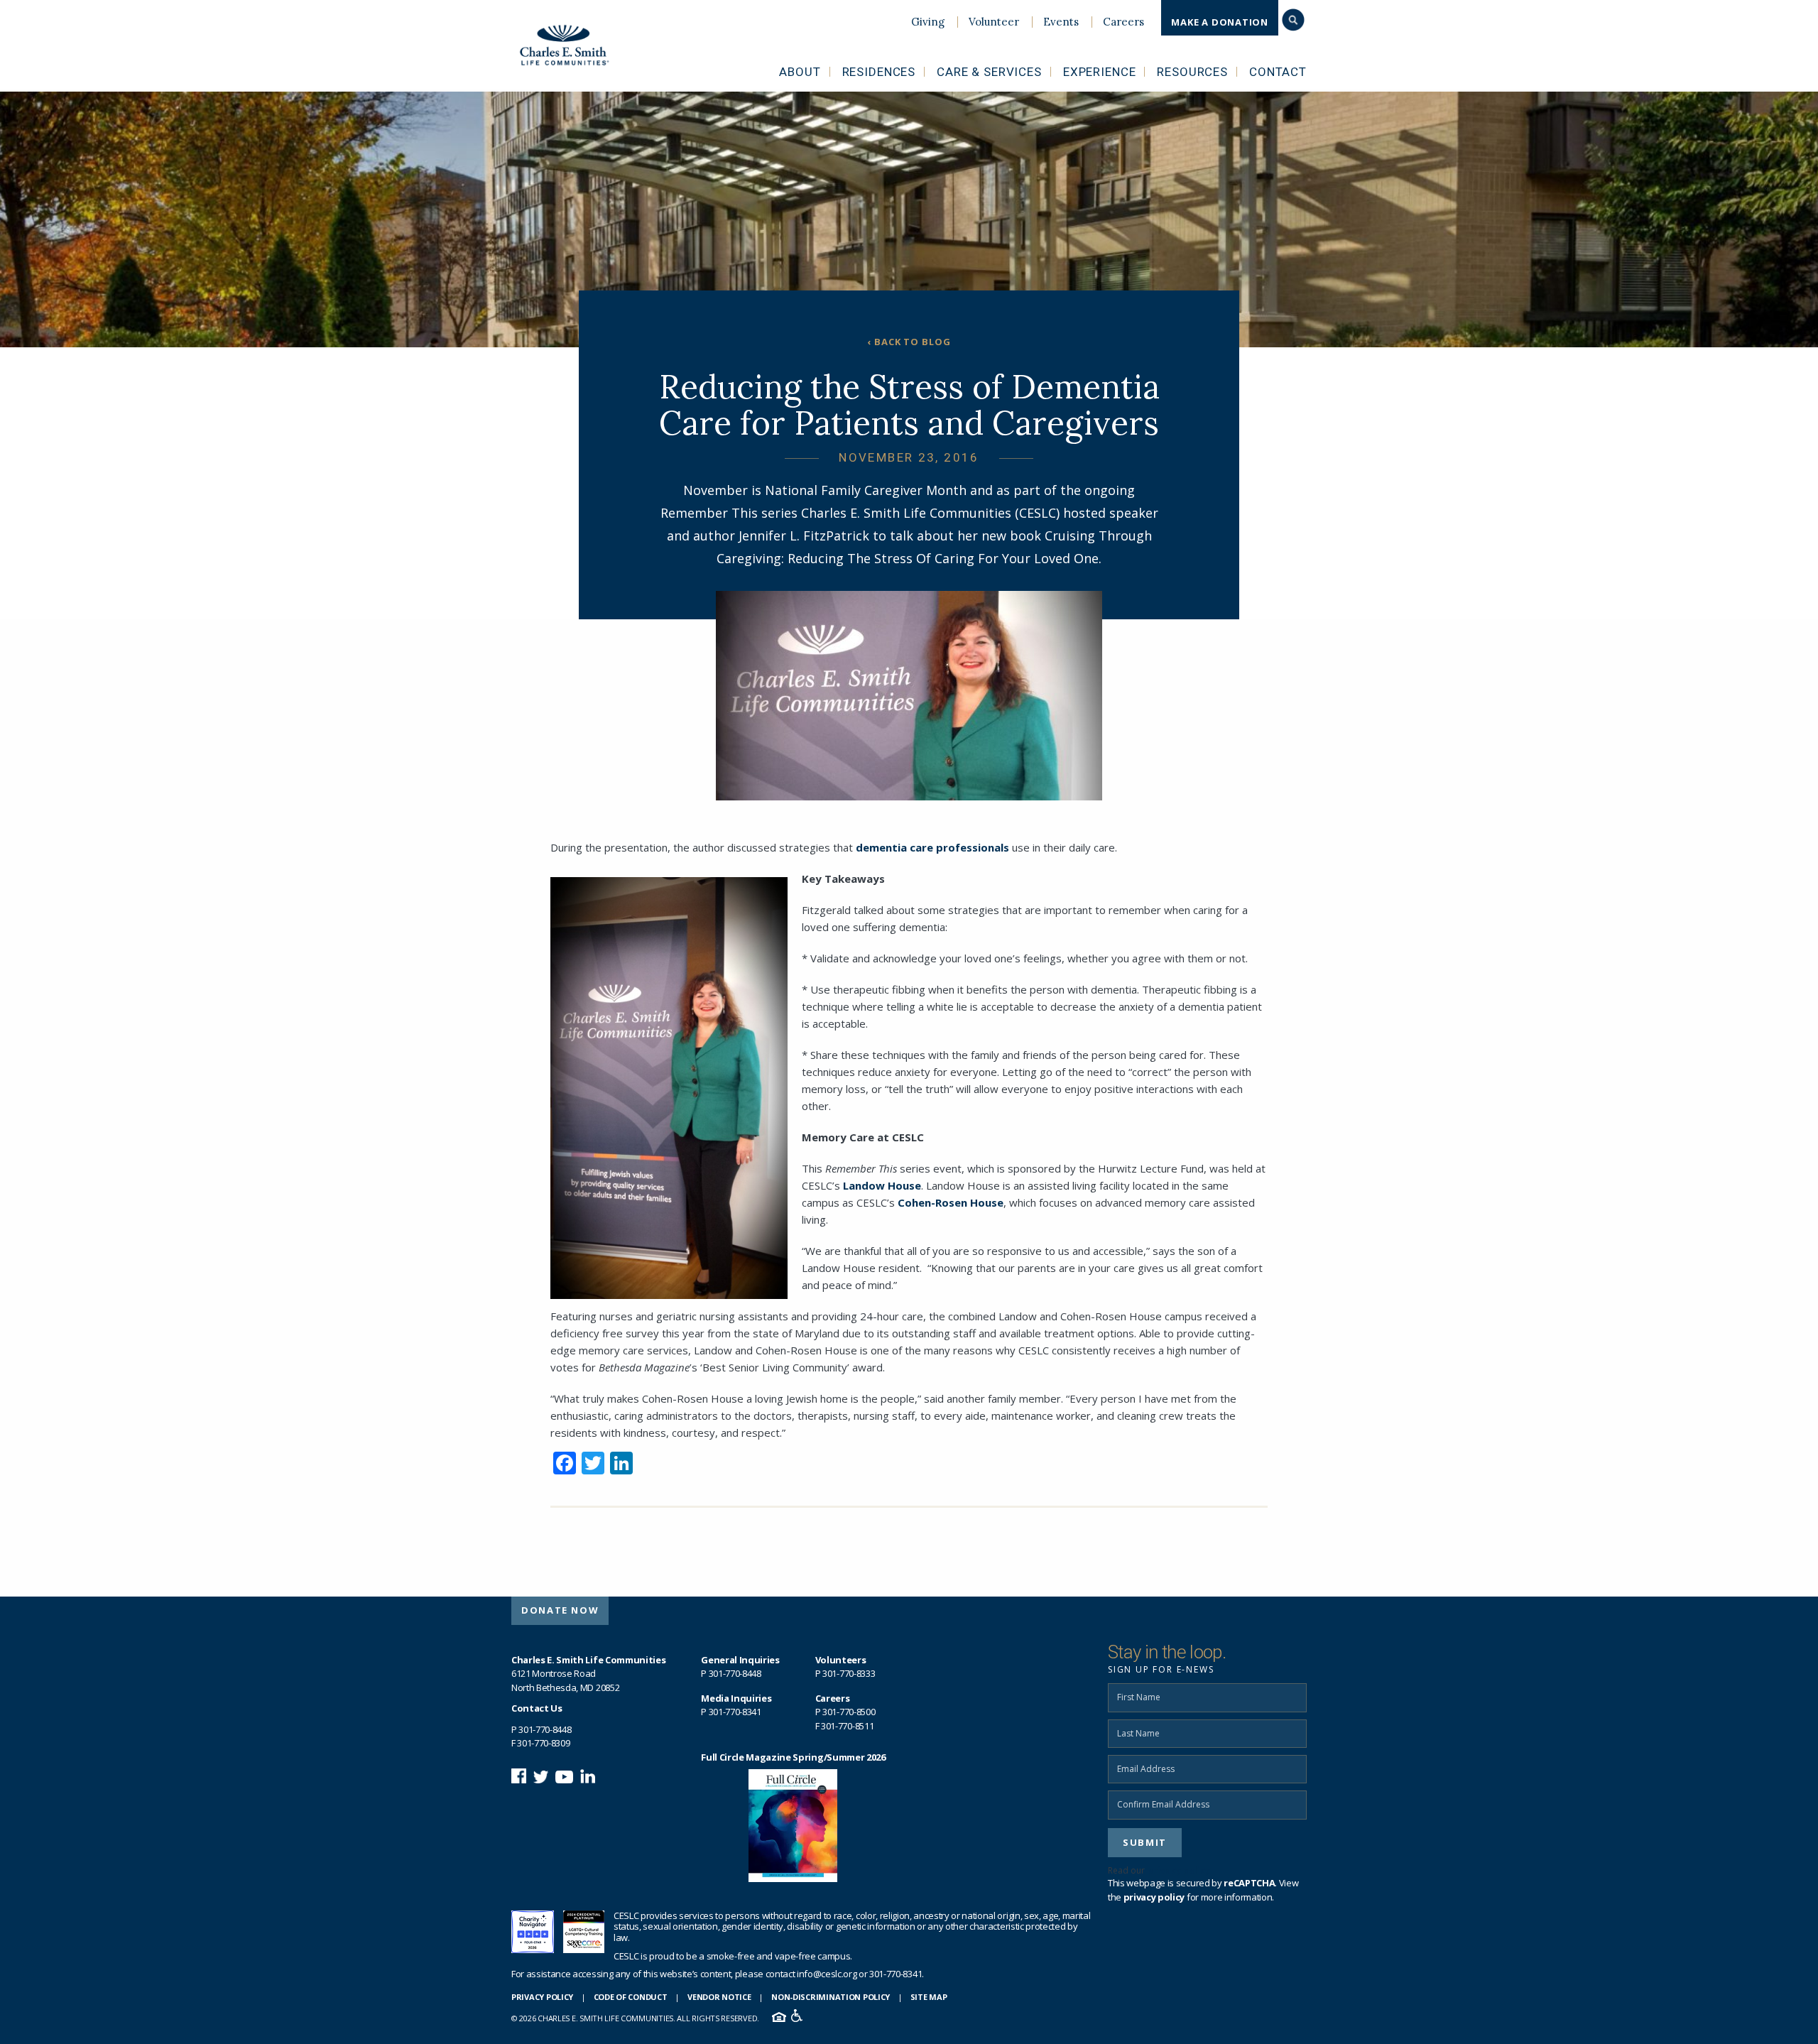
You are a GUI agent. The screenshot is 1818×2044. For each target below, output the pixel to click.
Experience (1100, 72)
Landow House (882, 1185)
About (800, 72)
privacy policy (1179, 1870)
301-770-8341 (735, 1712)
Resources (1192, 72)
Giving (928, 22)
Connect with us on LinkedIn (588, 1776)
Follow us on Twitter (541, 1776)
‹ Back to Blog (909, 342)
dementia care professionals (932, 847)
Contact (1278, 72)
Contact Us (537, 1708)
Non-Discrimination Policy (831, 1997)
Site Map (929, 1997)
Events (1061, 22)
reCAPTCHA (1249, 1883)
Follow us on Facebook (519, 1776)
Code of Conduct (631, 1997)
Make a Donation (1220, 22)
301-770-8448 (545, 1729)
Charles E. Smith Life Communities (573, 45)
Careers (1123, 22)
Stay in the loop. (1167, 1652)
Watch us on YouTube (564, 1776)
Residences (879, 72)
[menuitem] (928, 22)
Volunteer (994, 22)
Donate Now (560, 1610)
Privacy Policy (542, 1997)
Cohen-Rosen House (951, 1202)
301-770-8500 (849, 1712)
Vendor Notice (719, 1997)
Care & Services (989, 72)
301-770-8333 (849, 1673)
